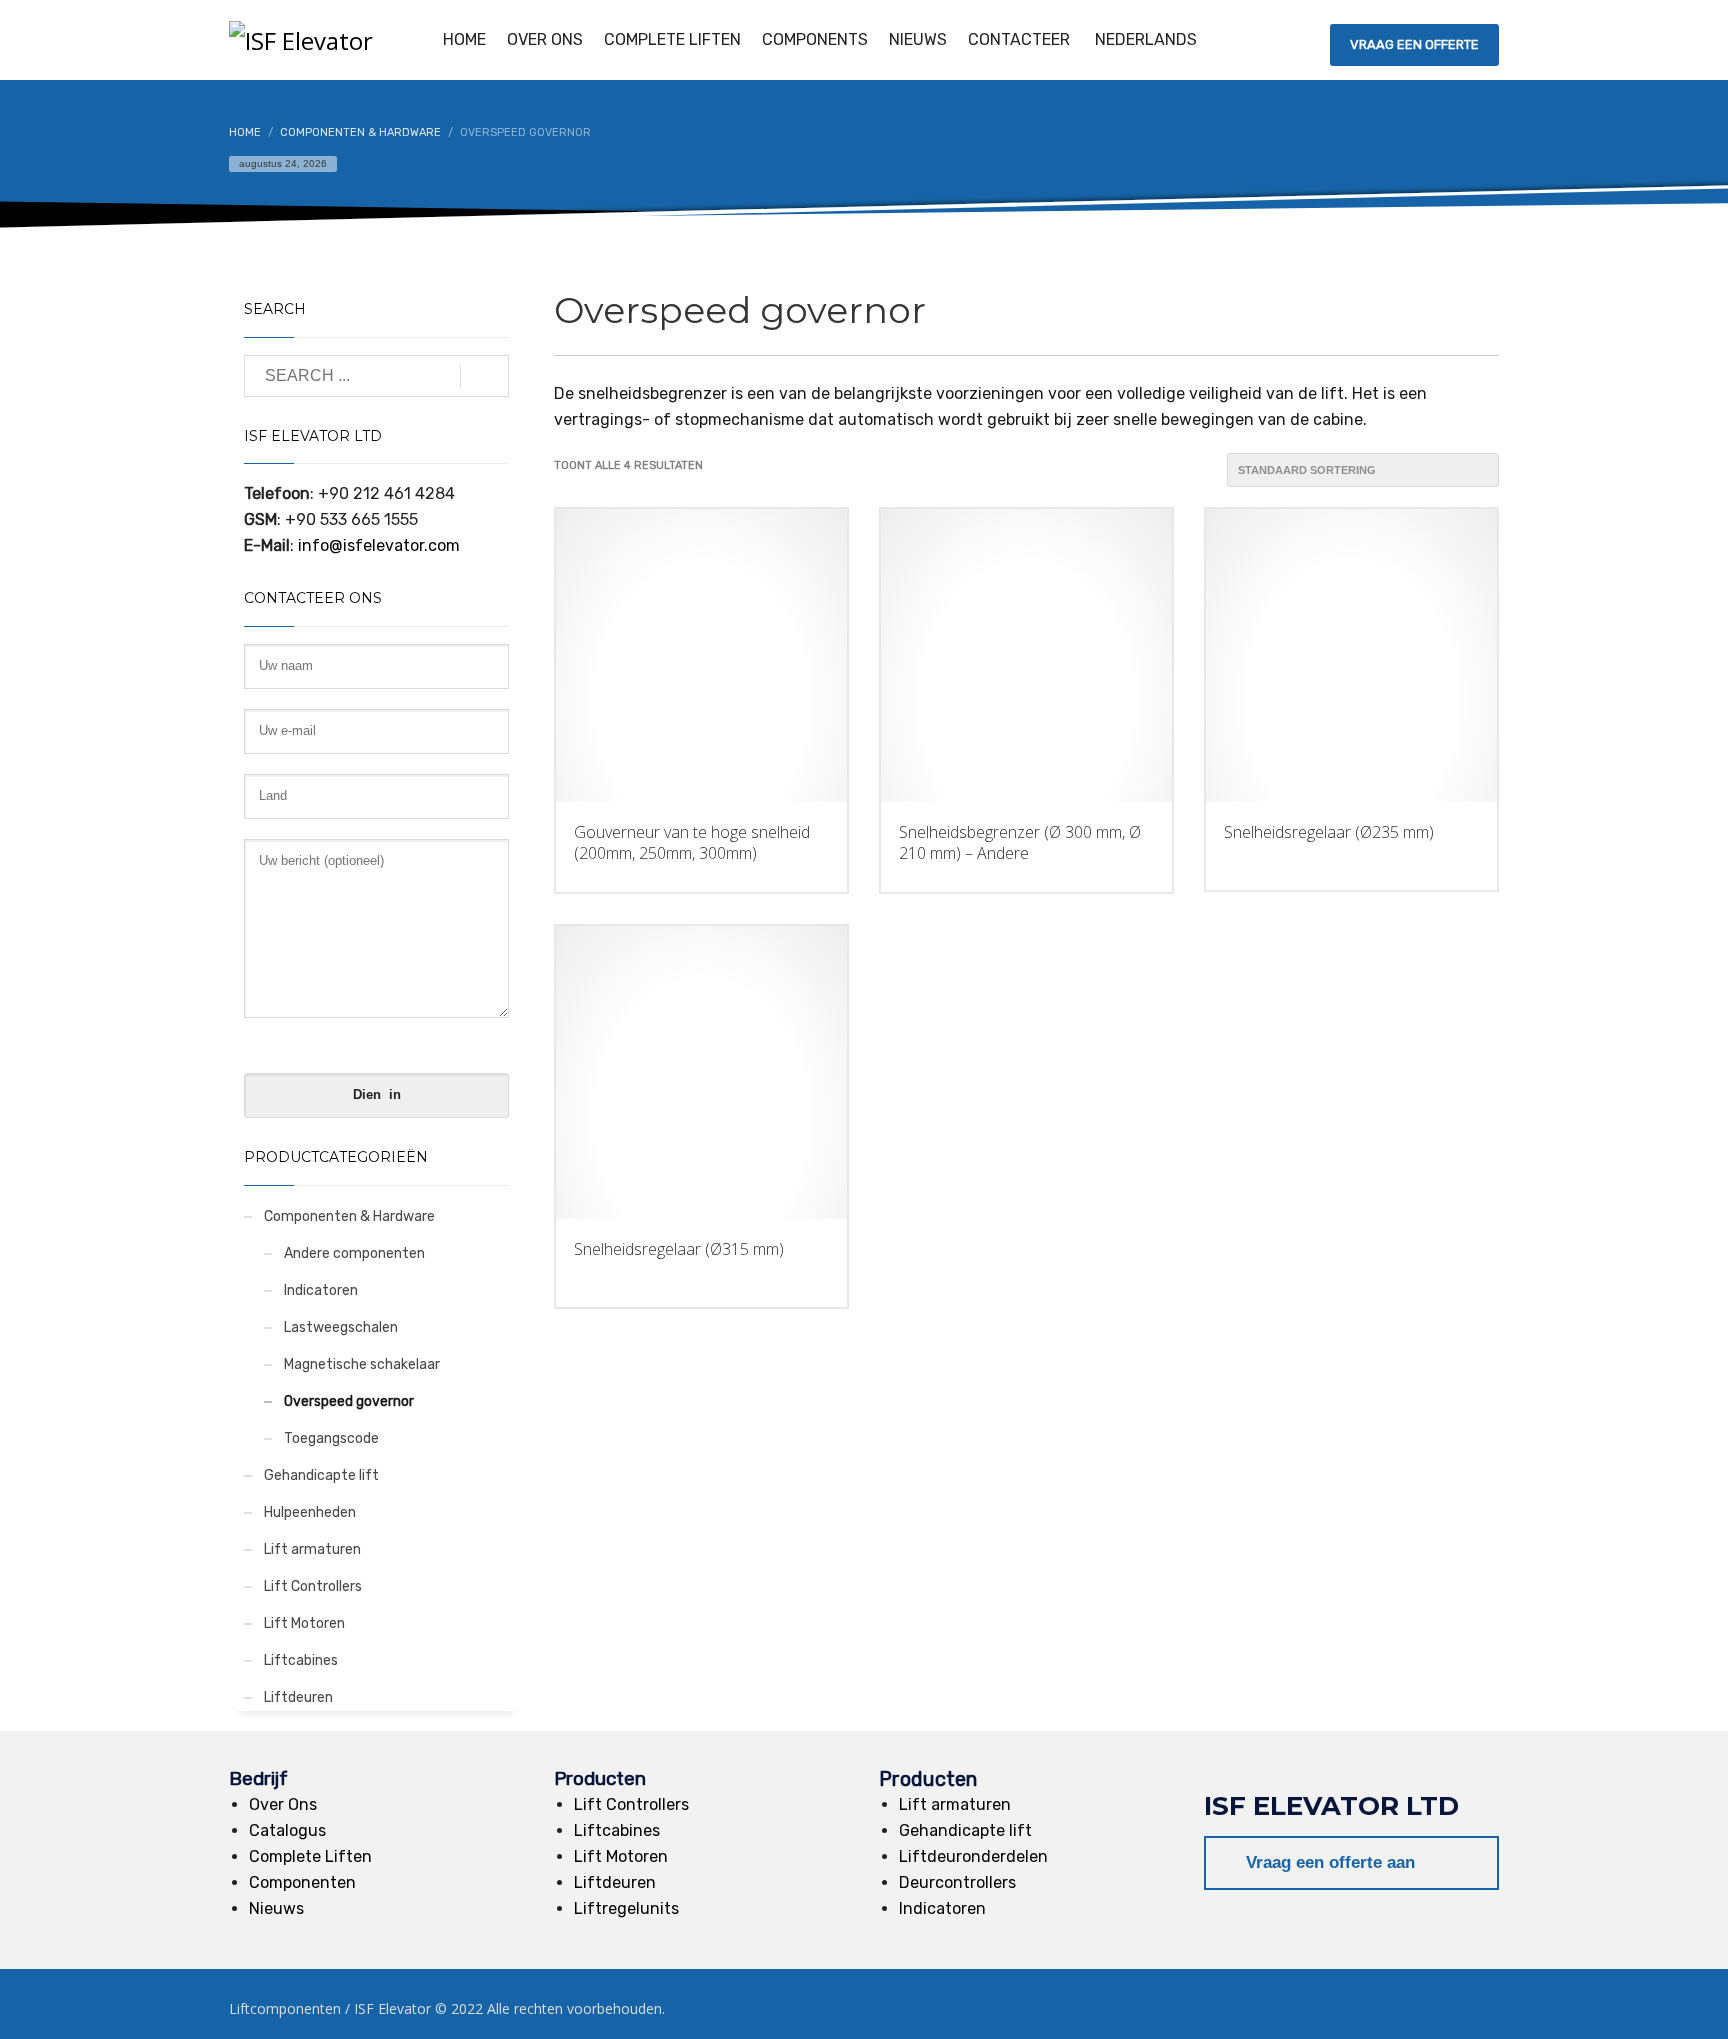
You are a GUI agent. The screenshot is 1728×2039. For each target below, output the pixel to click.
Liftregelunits (626, 1908)
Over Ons (283, 1804)
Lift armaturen (312, 1549)
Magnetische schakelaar (362, 1364)
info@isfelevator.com (377, 545)
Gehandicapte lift (321, 1475)
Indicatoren (321, 1290)
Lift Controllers (313, 1586)
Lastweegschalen (341, 1327)
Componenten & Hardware (349, 1216)
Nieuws (276, 1908)
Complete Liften (310, 1856)
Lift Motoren (304, 1623)
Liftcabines (301, 1660)
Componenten (302, 1882)
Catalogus (287, 1830)
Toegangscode (331, 1438)
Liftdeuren (298, 1697)
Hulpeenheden (310, 1512)
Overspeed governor (349, 1401)
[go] (484, 377)
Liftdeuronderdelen (973, 1856)
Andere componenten (354, 1253)
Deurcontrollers (957, 1882)
